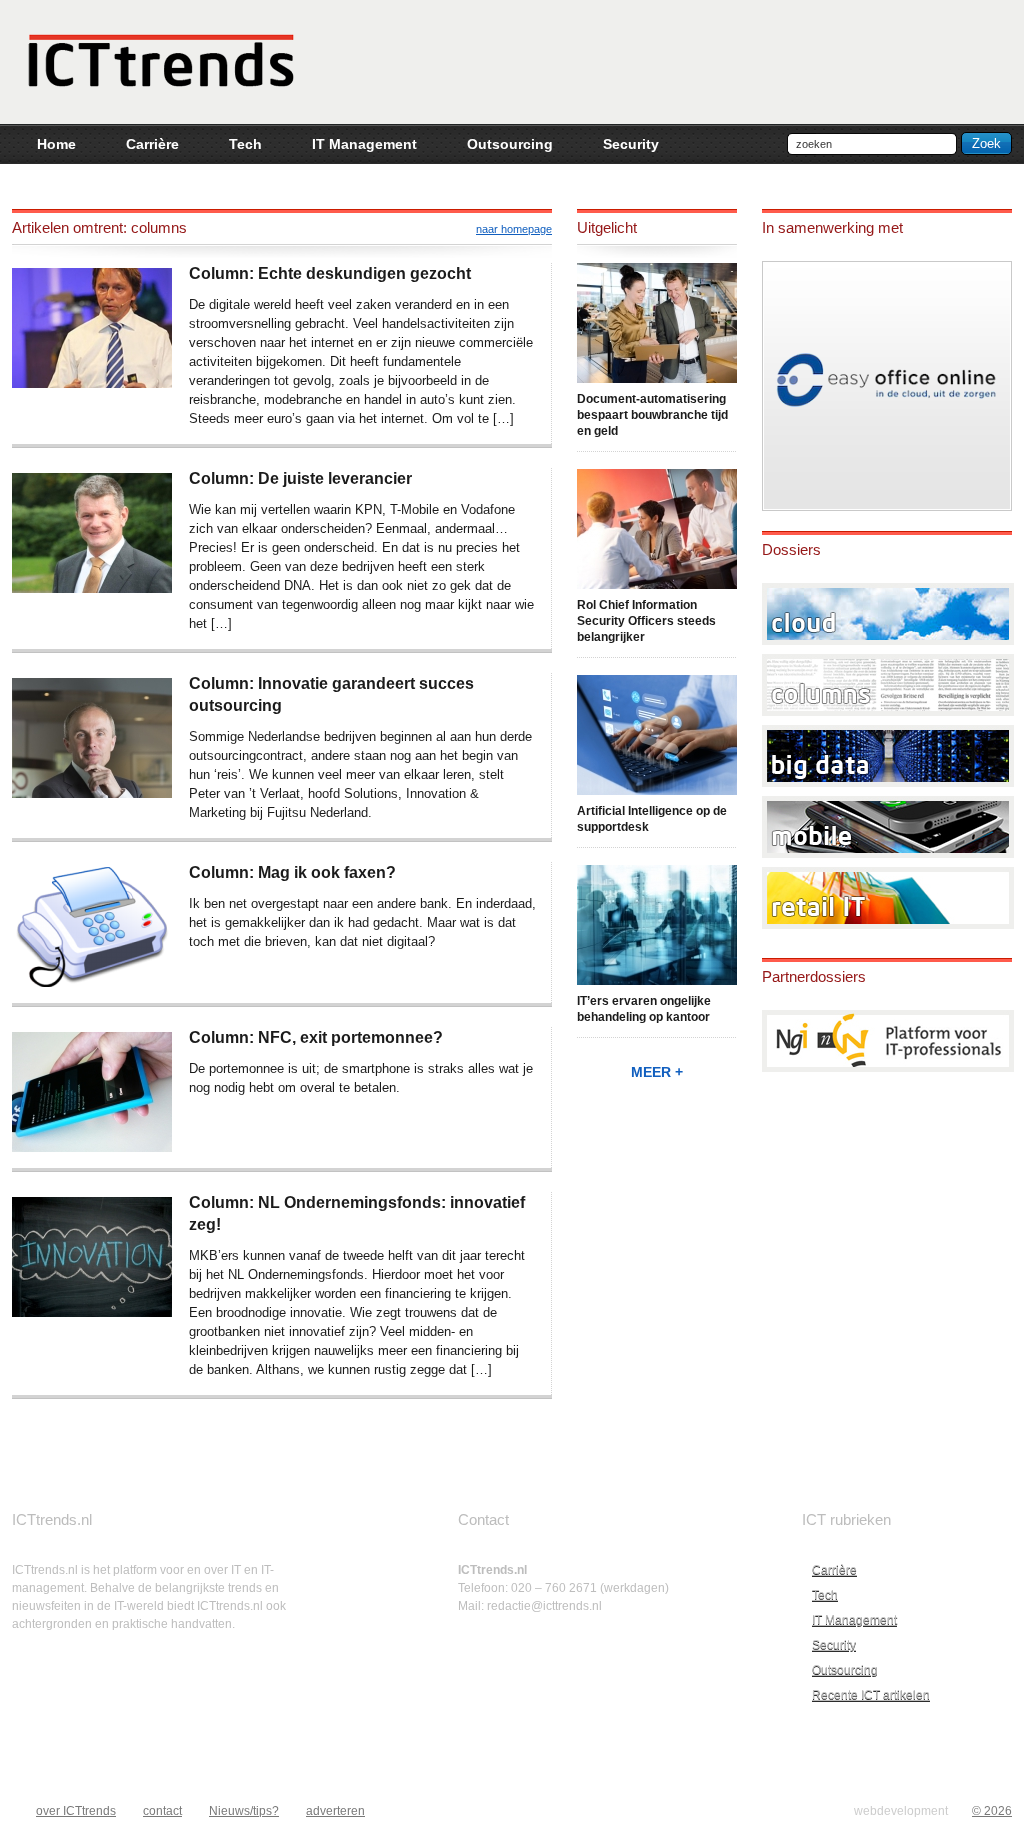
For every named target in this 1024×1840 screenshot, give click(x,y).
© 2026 (992, 1811)
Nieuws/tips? (244, 1811)
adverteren (335, 1811)
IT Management (854, 1620)
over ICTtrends (76, 1811)
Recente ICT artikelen (871, 1695)
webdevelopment (901, 1811)
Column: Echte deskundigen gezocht (330, 273)
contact (162, 1811)
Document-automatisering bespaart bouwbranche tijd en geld (652, 415)
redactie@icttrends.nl (544, 1606)
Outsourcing (845, 1670)
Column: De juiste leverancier (300, 478)
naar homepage (514, 229)
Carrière (834, 1570)
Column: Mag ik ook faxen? (292, 872)
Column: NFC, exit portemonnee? (316, 1037)
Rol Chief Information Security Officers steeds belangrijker (646, 621)
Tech (825, 1595)
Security (834, 1645)
